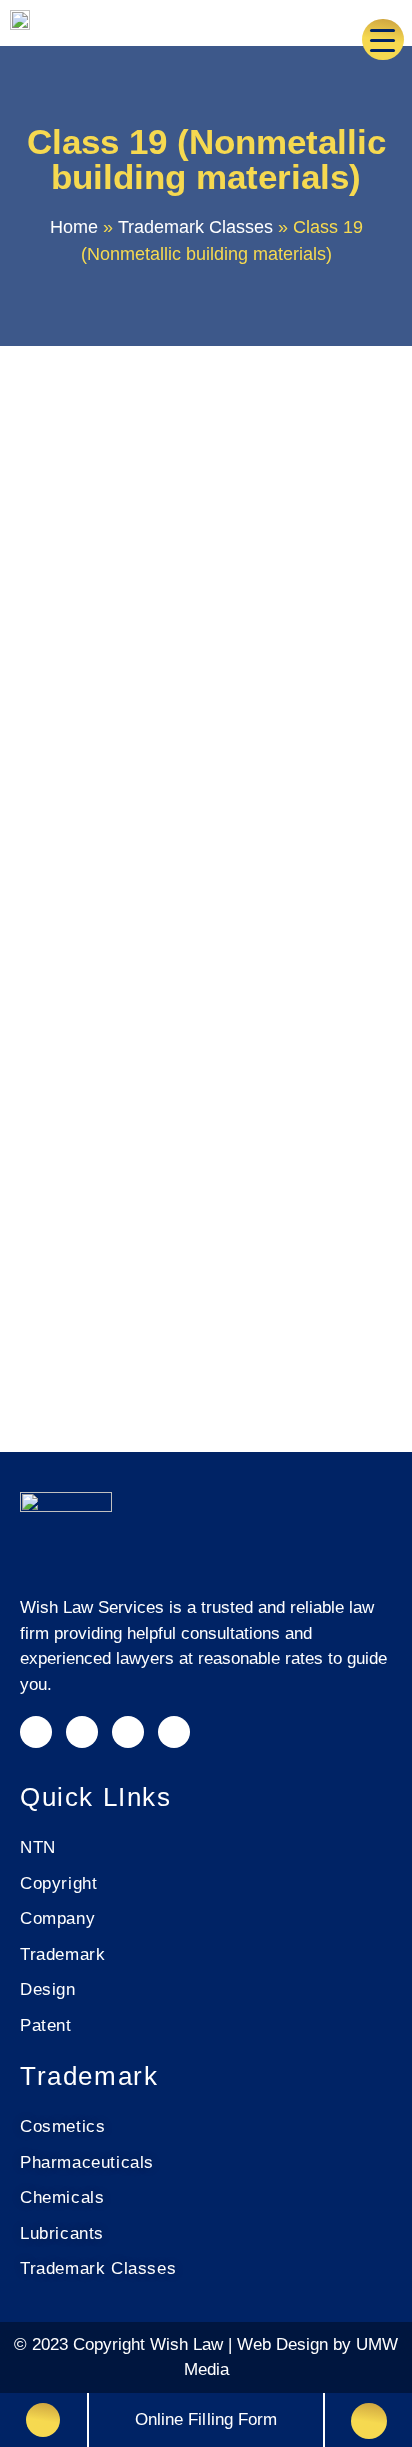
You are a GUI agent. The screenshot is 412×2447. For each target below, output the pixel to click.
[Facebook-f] (82, 1732)
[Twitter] (128, 1732)
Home (74, 227)
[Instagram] (36, 1732)
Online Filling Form (206, 2419)
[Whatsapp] (174, 1732)
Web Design (285, 2344)
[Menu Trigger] (383, 39)
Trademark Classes (195, 227)
